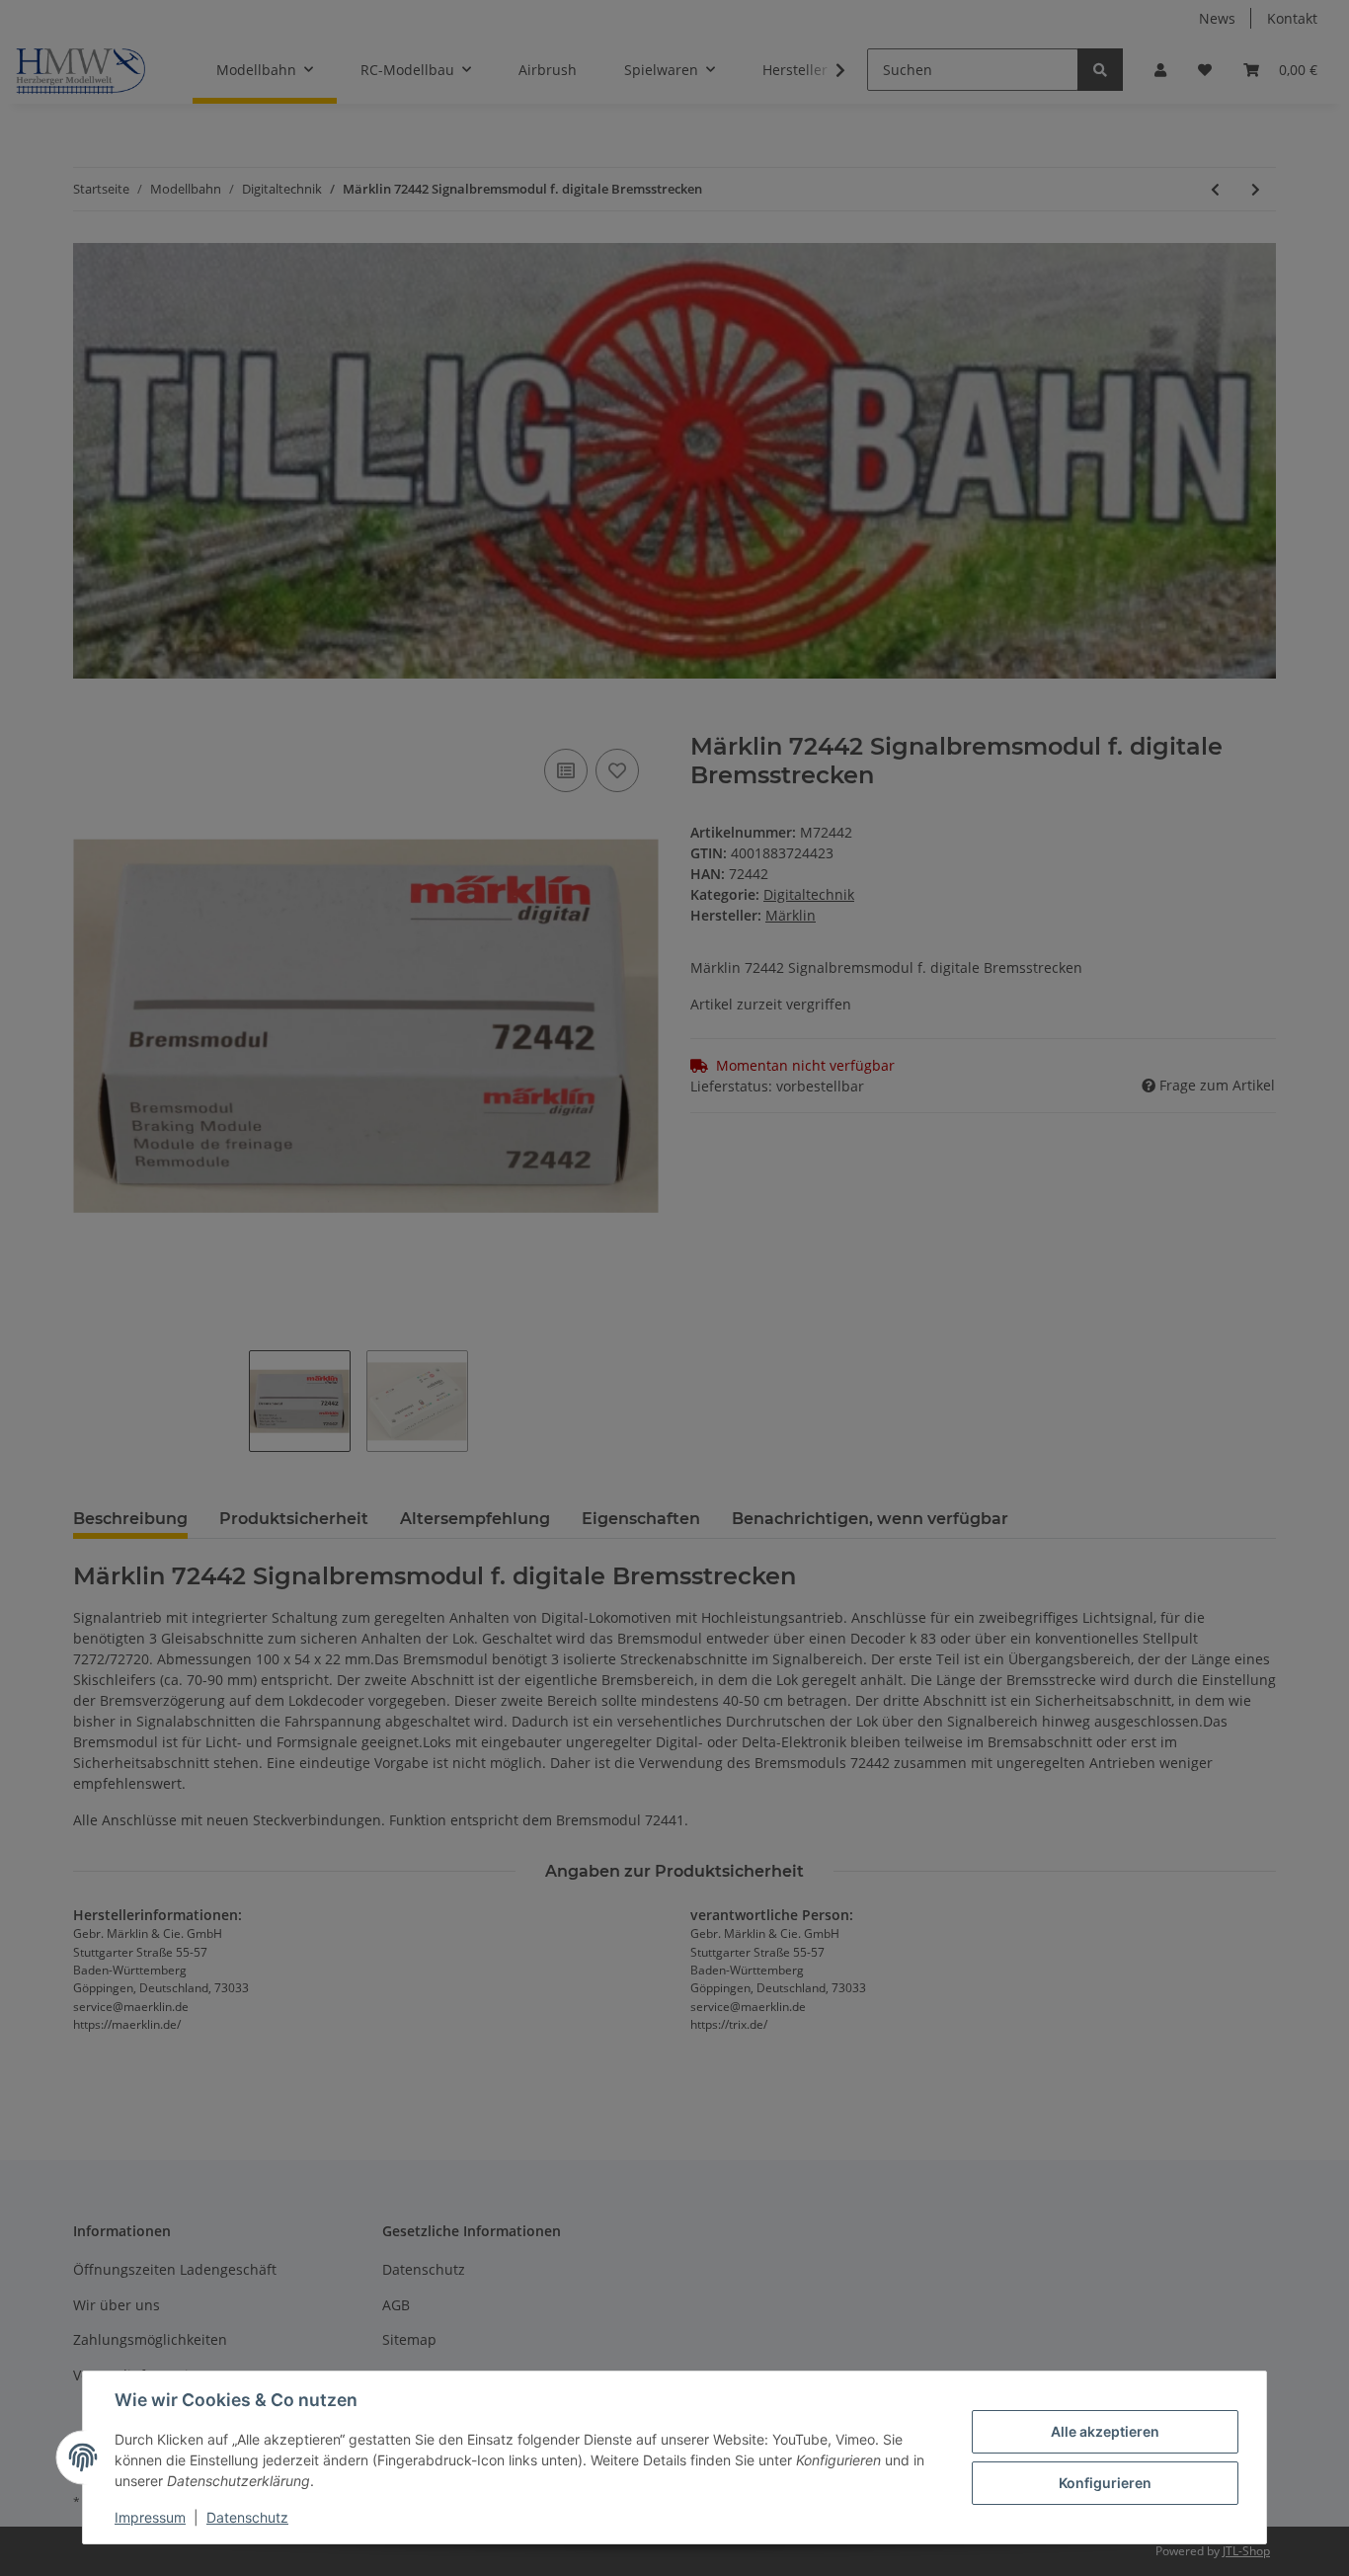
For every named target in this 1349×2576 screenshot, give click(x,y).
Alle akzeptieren (1105, 2431)
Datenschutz (247, 2517)
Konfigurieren (1105, 2483)
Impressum (150, 2517)
